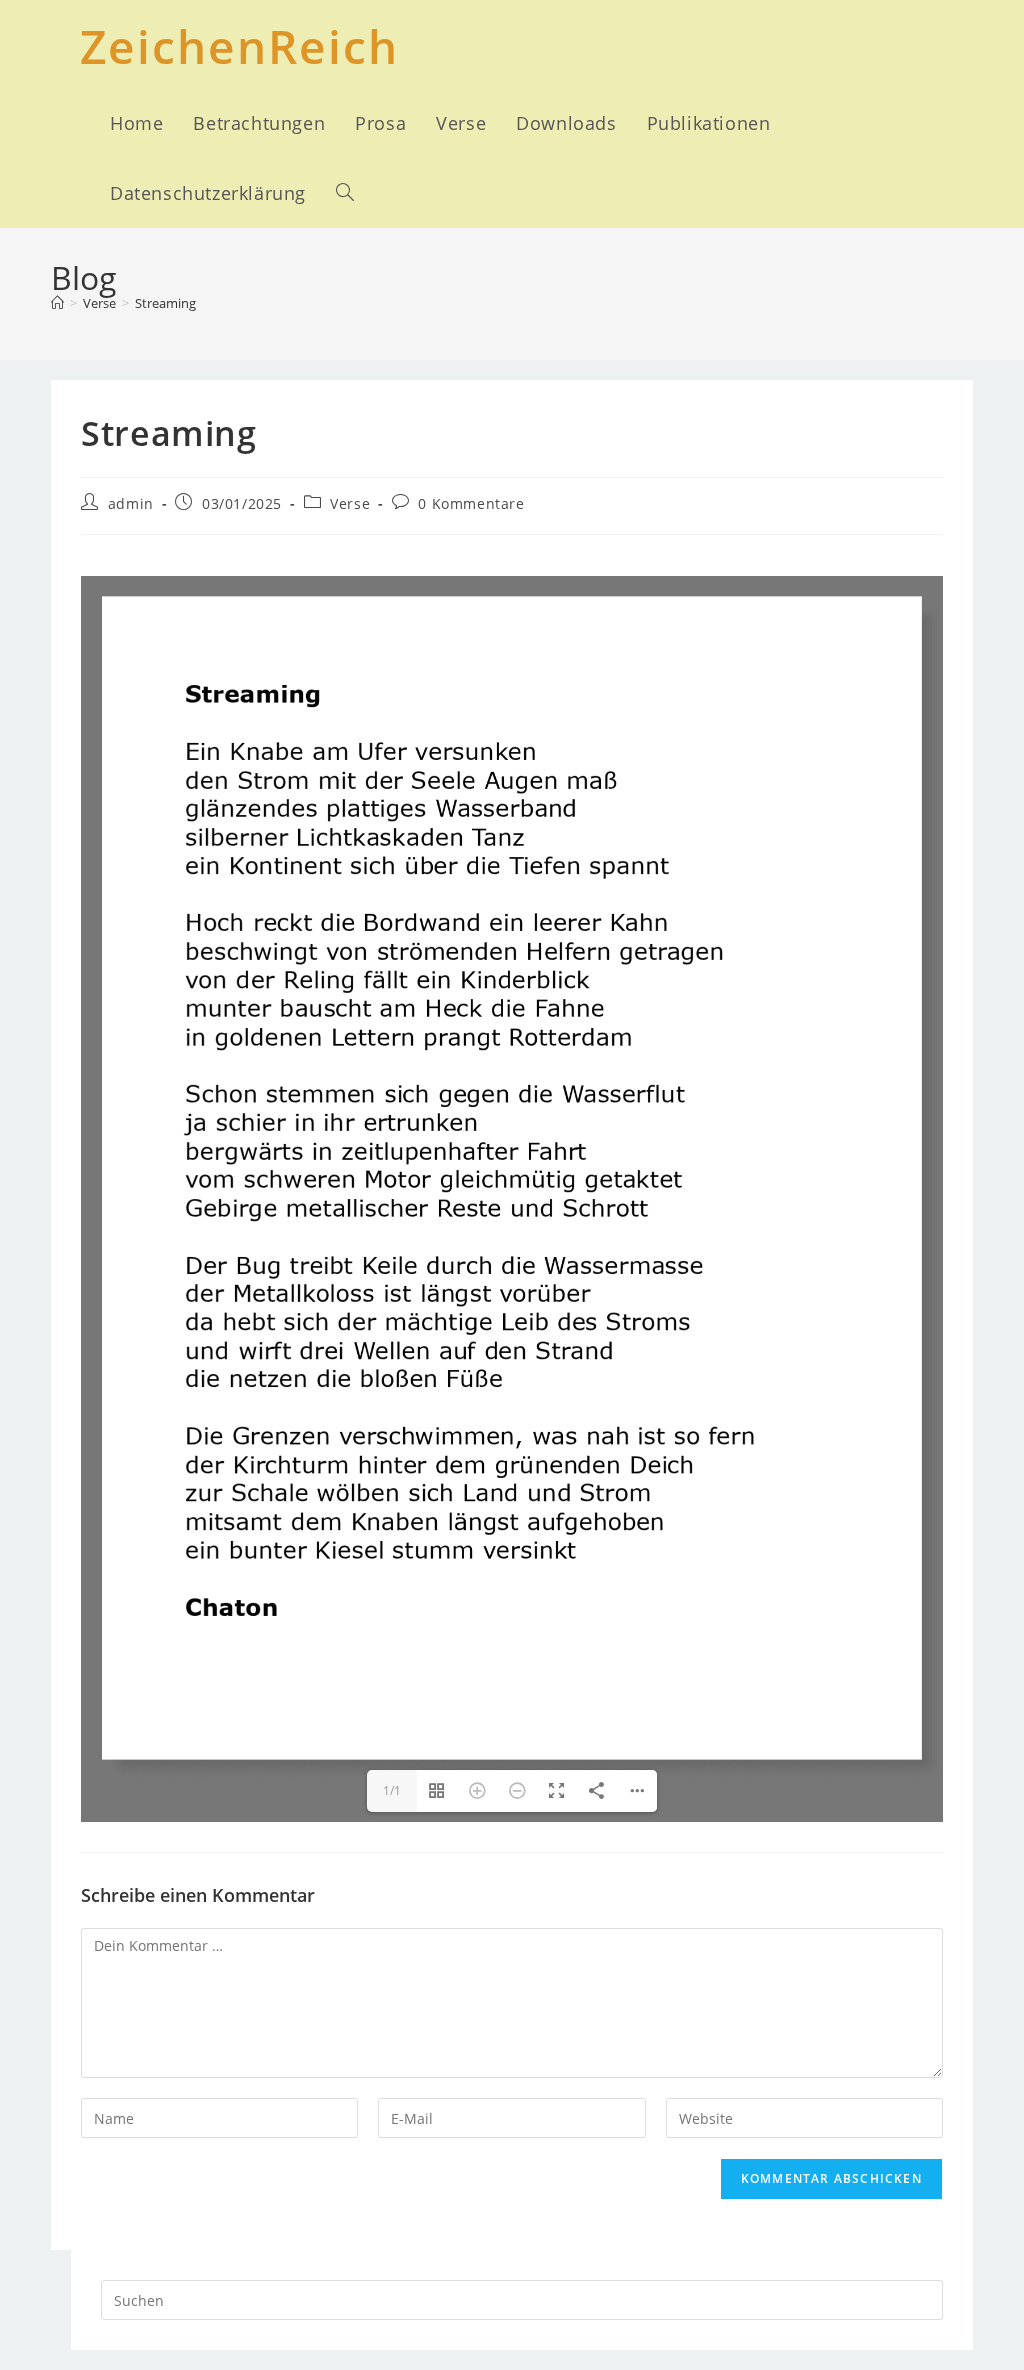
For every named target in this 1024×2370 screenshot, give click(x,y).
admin (131, 503)
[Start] (57, 303)
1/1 (392, 1790)
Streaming (165, 303)
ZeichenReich (239, 46)
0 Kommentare (471, 503)
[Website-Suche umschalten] (345, 193)
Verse (350, 503)
